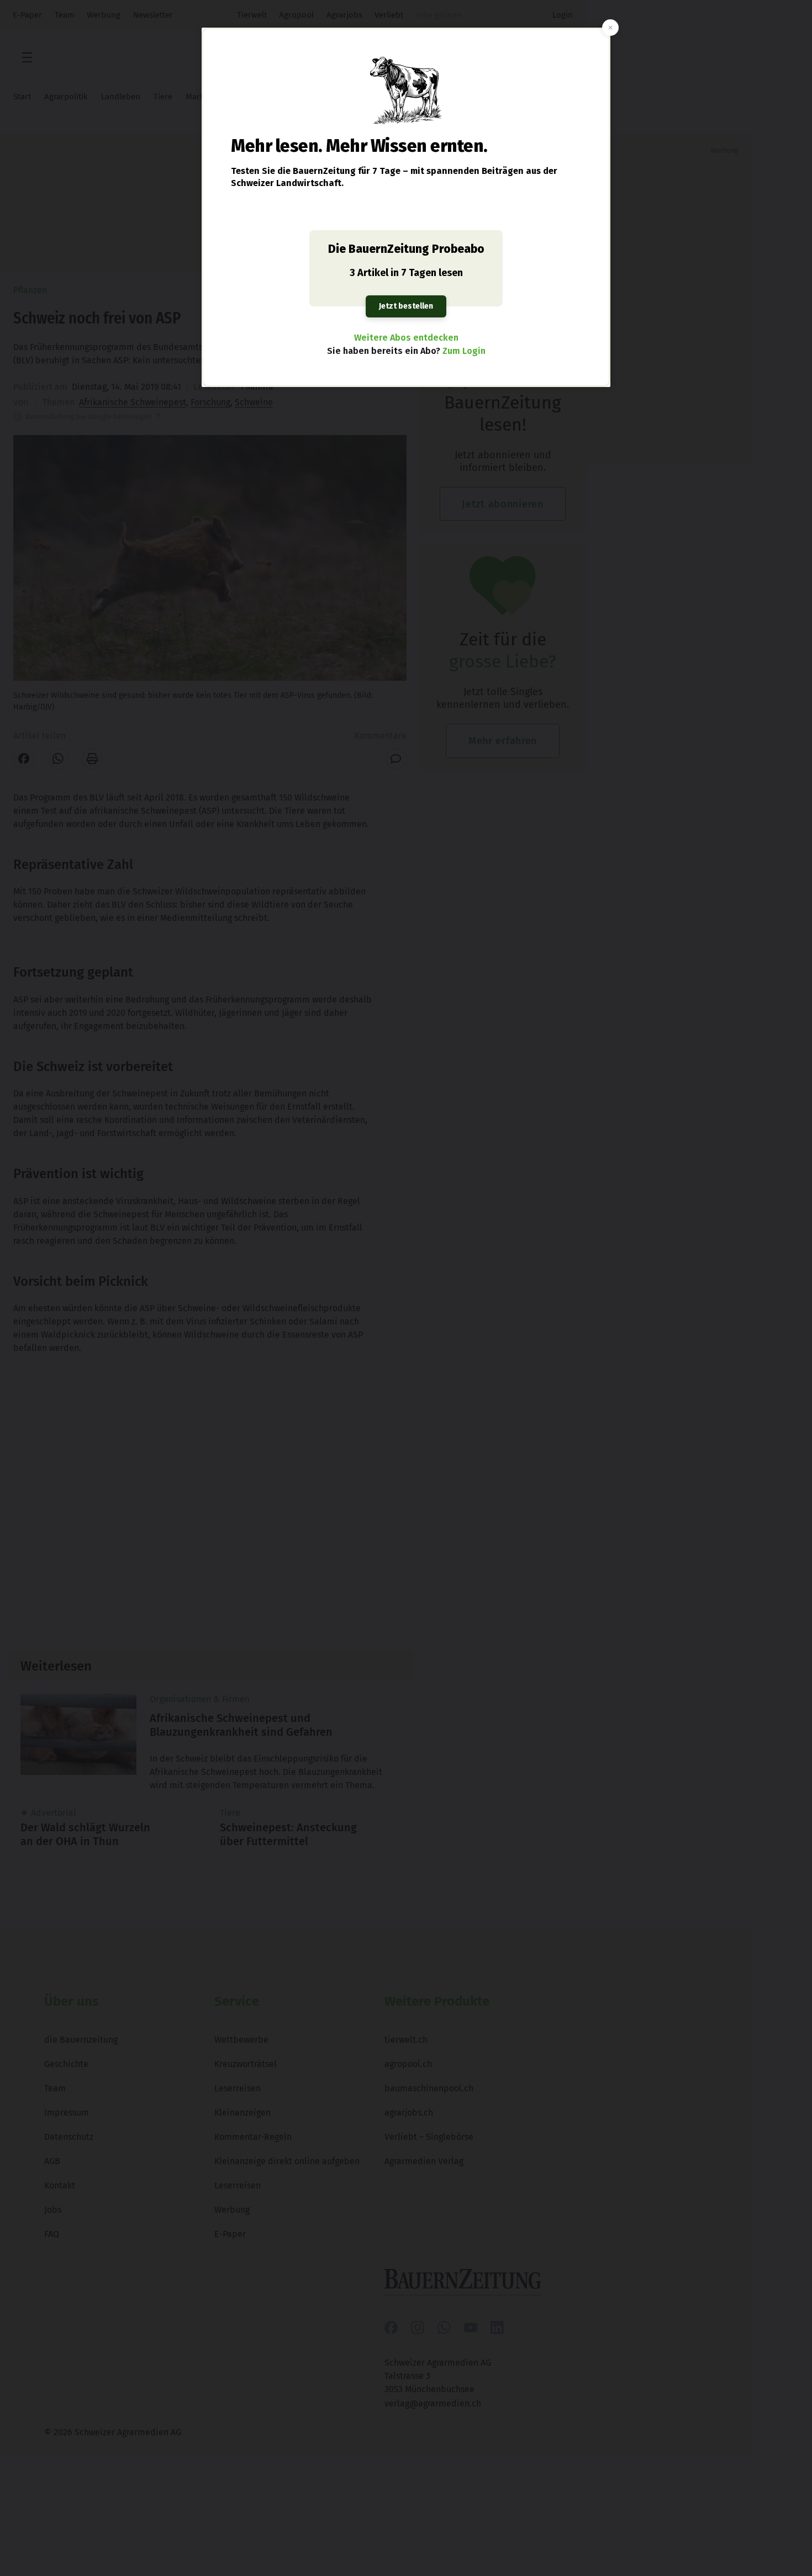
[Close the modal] (610, 28)
